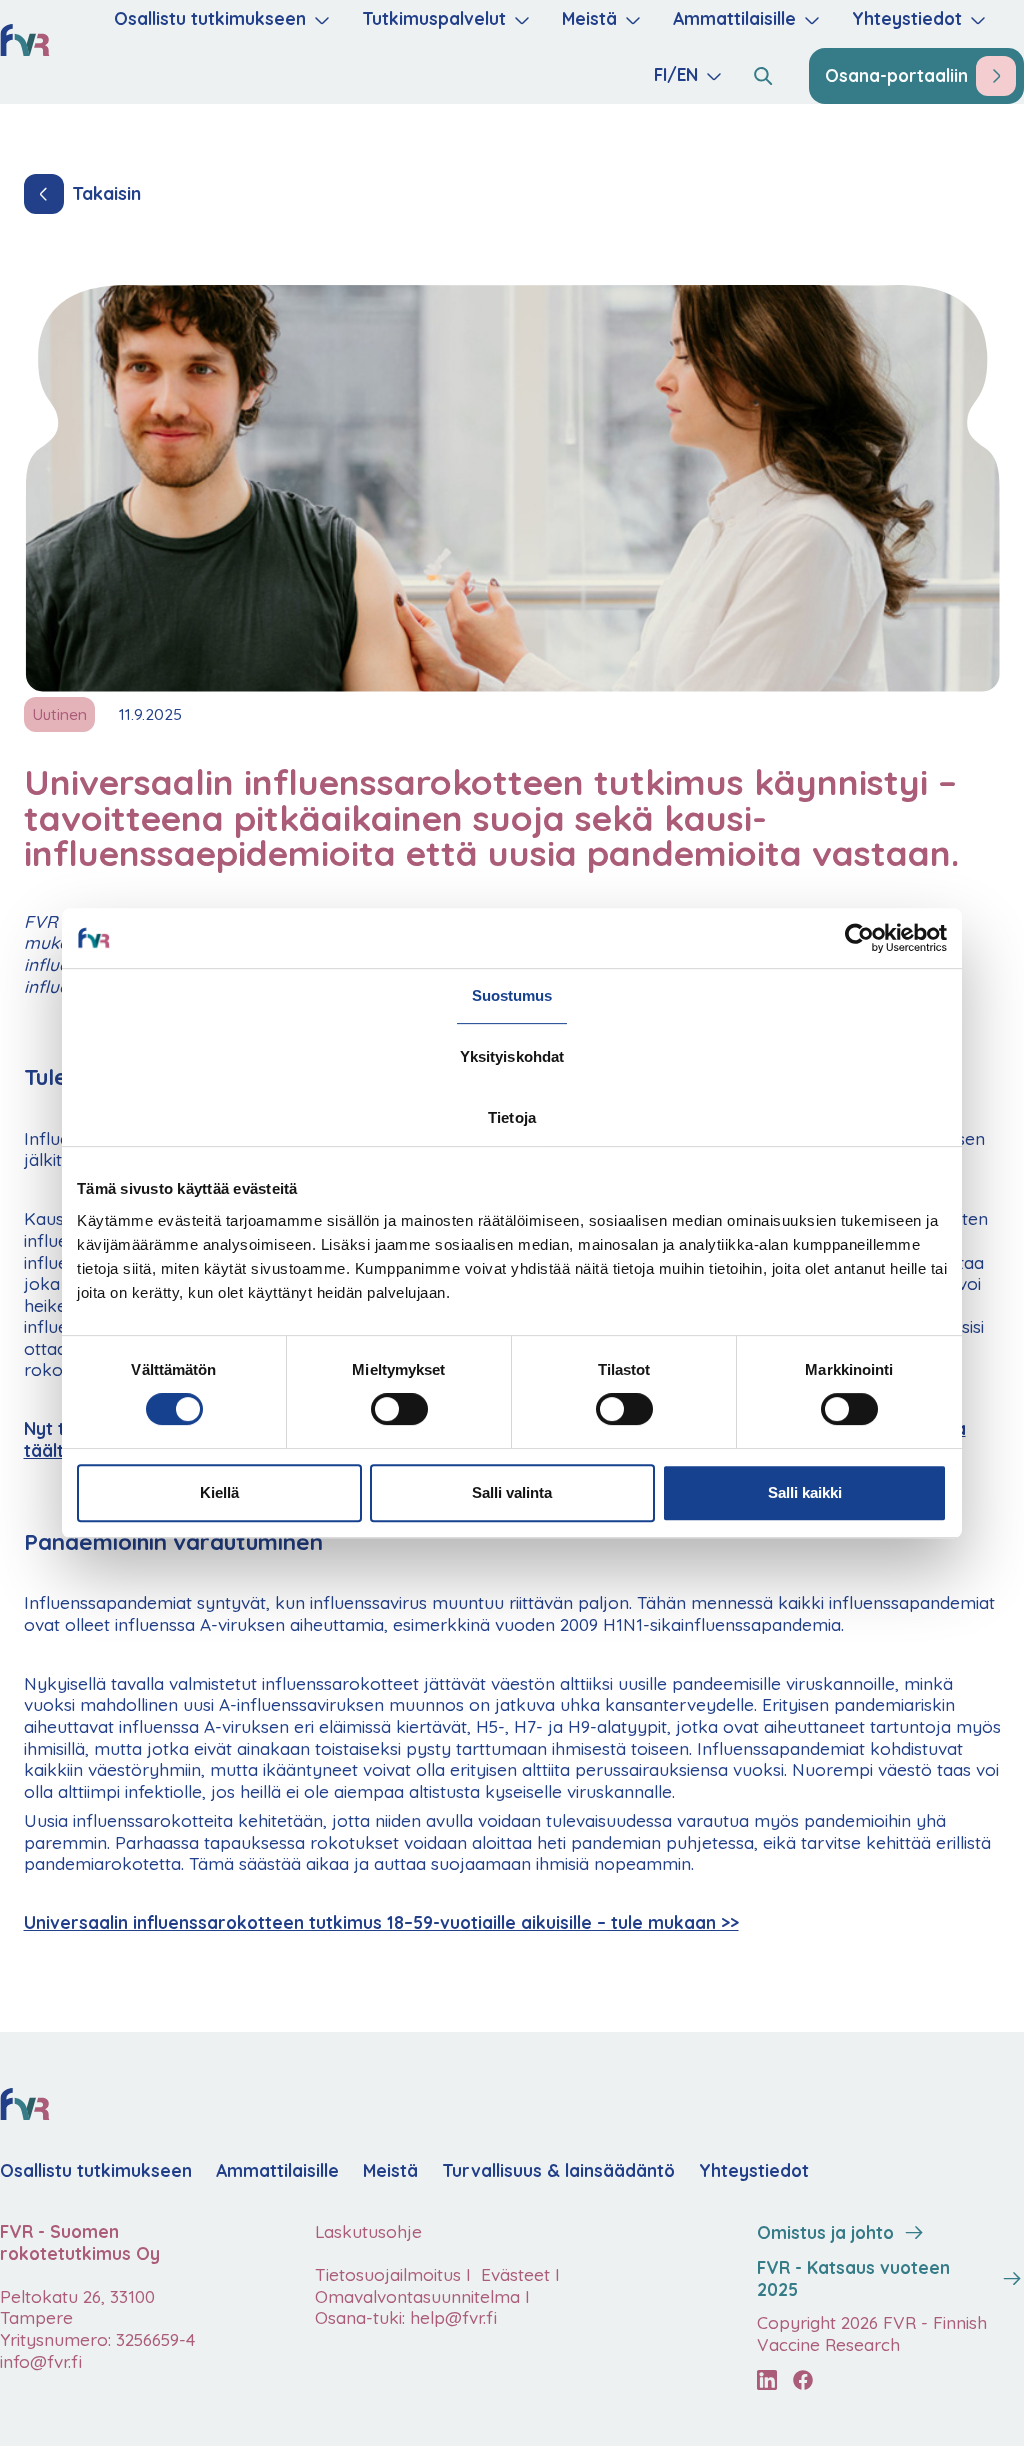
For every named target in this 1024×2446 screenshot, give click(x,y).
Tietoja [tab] (512, 1117)
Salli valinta (512, 1492)
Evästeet (513, 2274)
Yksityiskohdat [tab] (512, 1056)
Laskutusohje (368, 2231)
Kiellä (219, 1492)
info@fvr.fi (41, 2361)
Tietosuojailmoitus (388, 2274)
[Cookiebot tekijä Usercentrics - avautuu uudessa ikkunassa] (859, 938)
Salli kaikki (805, 1492)
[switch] (399, 1409)
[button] (220, 20)
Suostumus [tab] (512, 995)
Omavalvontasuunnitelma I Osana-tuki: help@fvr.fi (422, 2307)
